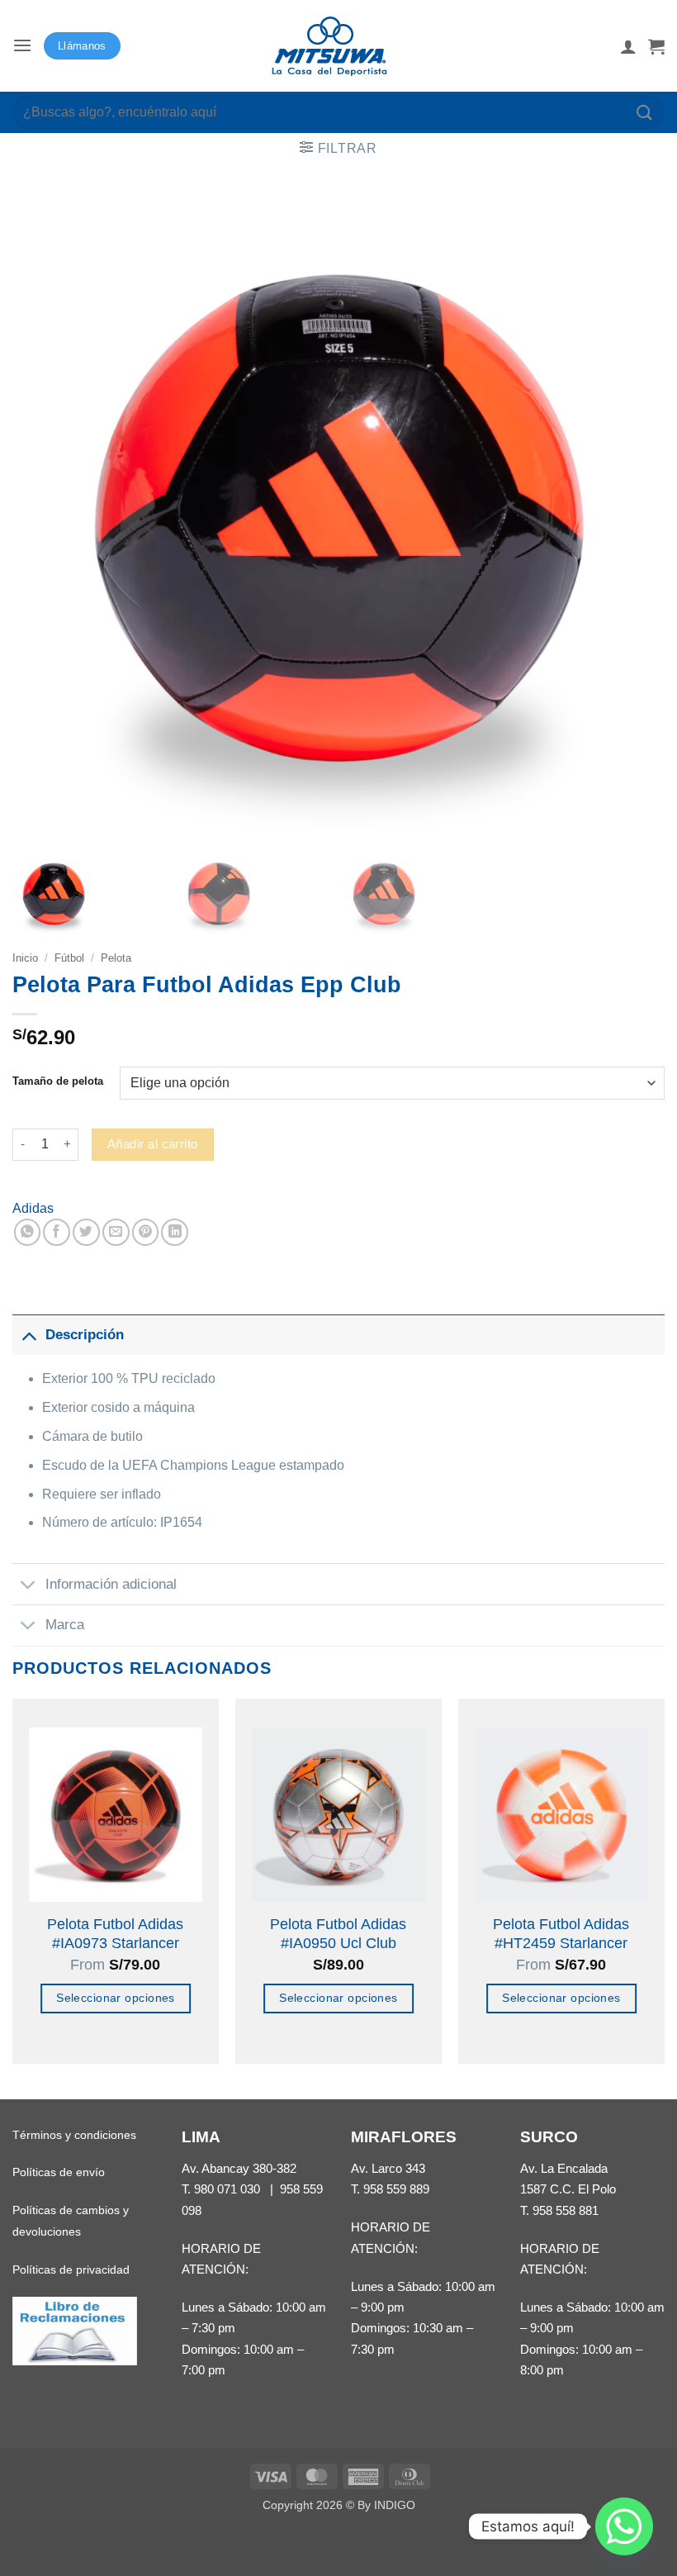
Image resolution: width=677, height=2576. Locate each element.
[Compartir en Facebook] (57, 1232)
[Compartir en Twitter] (86, 1232)
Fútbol (69, 958)
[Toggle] (28, 1334)
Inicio (25, 958)
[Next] (664, 1897)
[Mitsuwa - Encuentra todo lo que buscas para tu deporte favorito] (329, 46)
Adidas (33, 1208)
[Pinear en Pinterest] (146, 1232)
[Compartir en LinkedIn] (175, 1232)
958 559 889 (396, 2189)
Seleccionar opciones (116, 1998)
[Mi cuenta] (628, 46)
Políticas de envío (59, 2172)
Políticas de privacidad (71, 2269)
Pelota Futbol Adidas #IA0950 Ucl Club (338, 1934)
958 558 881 (566, 2210)
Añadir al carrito (153, 1144)
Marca (65, 1624)
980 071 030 (227, 2189)
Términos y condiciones (74, 2135)
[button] (22, 46)
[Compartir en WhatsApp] (28, 1232)
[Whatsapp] (624, 2526)
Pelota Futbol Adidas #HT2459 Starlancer (561, 1934)
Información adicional (111, 1584)
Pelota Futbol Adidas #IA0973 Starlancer (115, 1934)
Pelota (116, 958)
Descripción (85, 1334)
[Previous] (13, 1897)
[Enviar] (645, 112)
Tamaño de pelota (58, 1081)
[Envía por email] (116, 1232)
